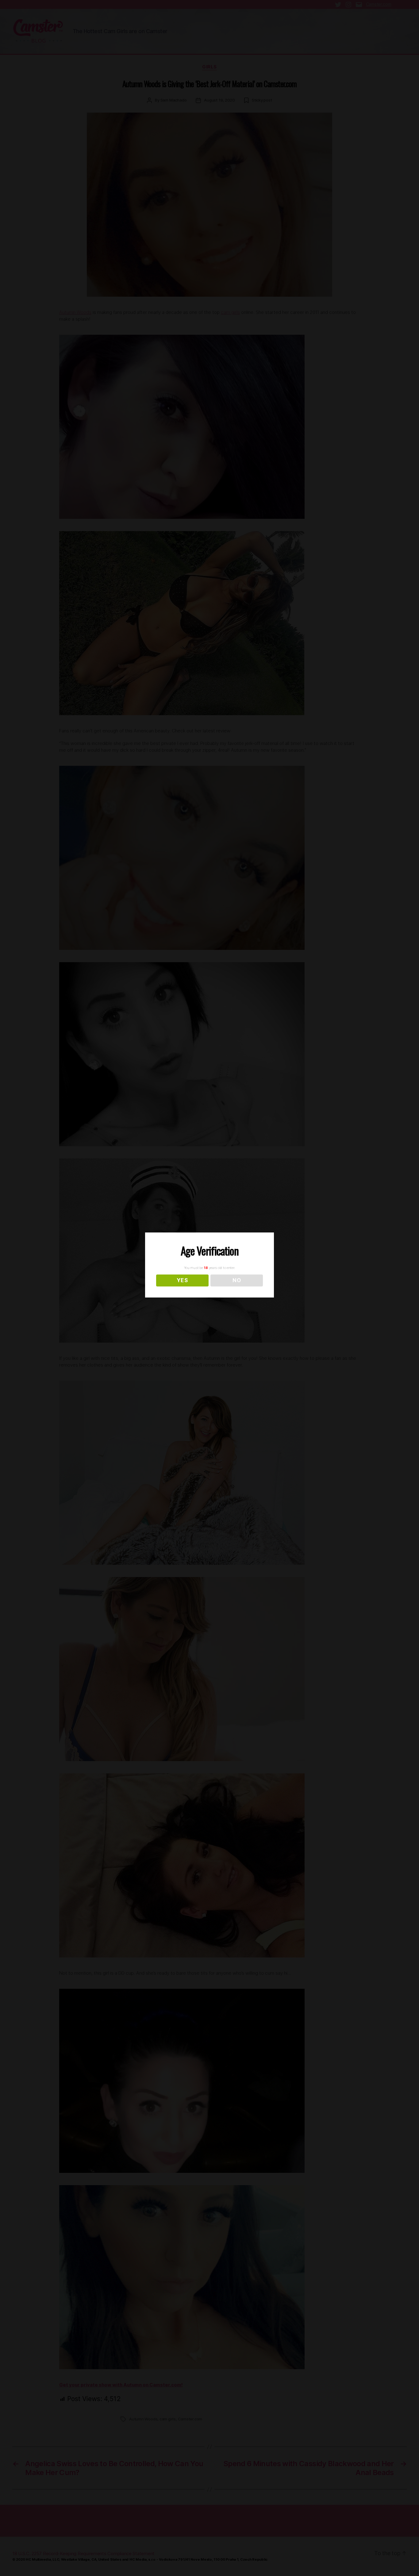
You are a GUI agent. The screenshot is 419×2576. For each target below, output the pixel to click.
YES (182, 1280)
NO (237, 1280)
